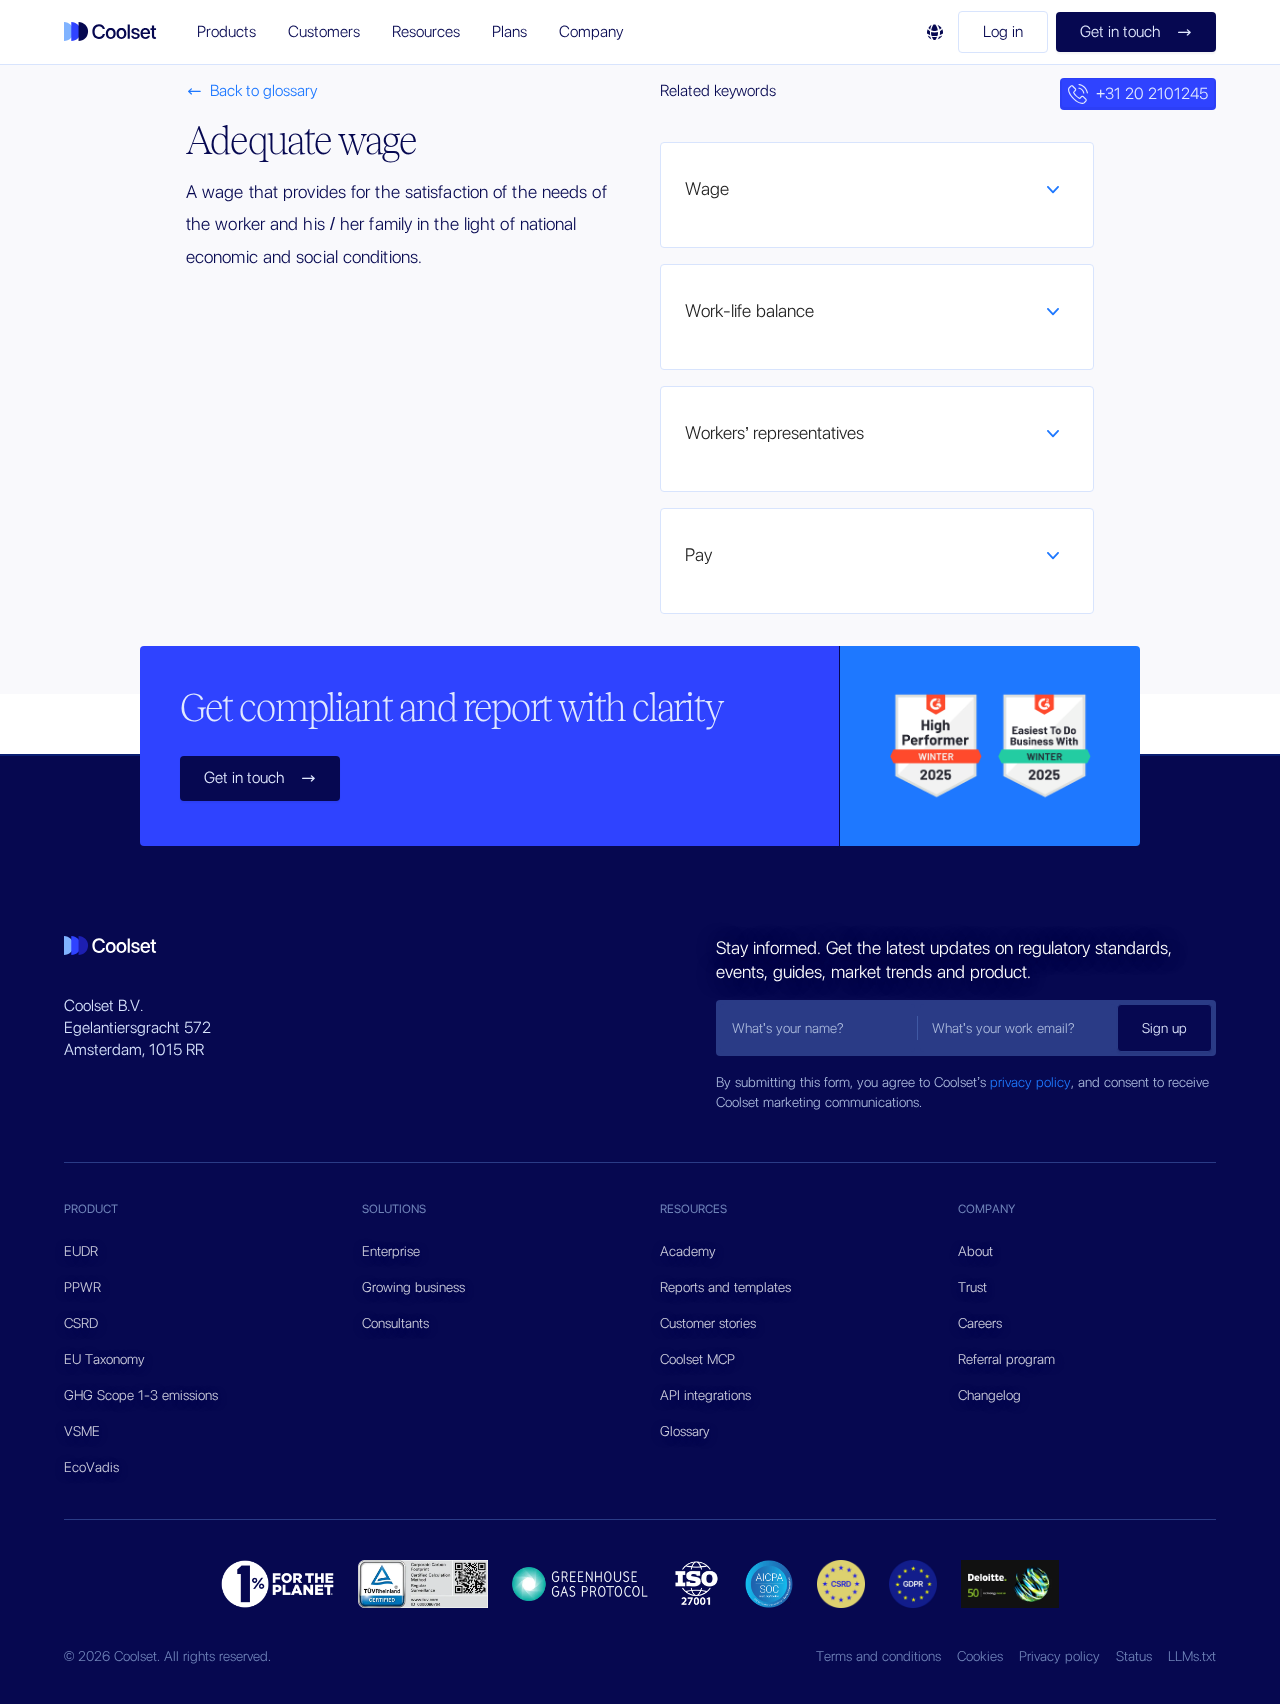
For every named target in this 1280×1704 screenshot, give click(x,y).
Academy (688, 1251)
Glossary (685, 1431)
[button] (226, 32)
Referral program (1006, 1359)
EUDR (81, 1251)
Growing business (413, 1287)
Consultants (395, 1323)
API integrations (705, 1395)
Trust (972, 1287)
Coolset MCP (697, 1359)
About (975, 1251)
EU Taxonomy (104, 1359)
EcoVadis (91, 1467)
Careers (980, 1323)
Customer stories (708, 1323)
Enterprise (391, 1251)
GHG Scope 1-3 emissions (141, 1395)
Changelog (989, 1395)
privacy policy (1030, 1082)
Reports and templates (725, 1287)
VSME (82, 1431)
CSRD (81, 1323)
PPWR (82, 1287)
